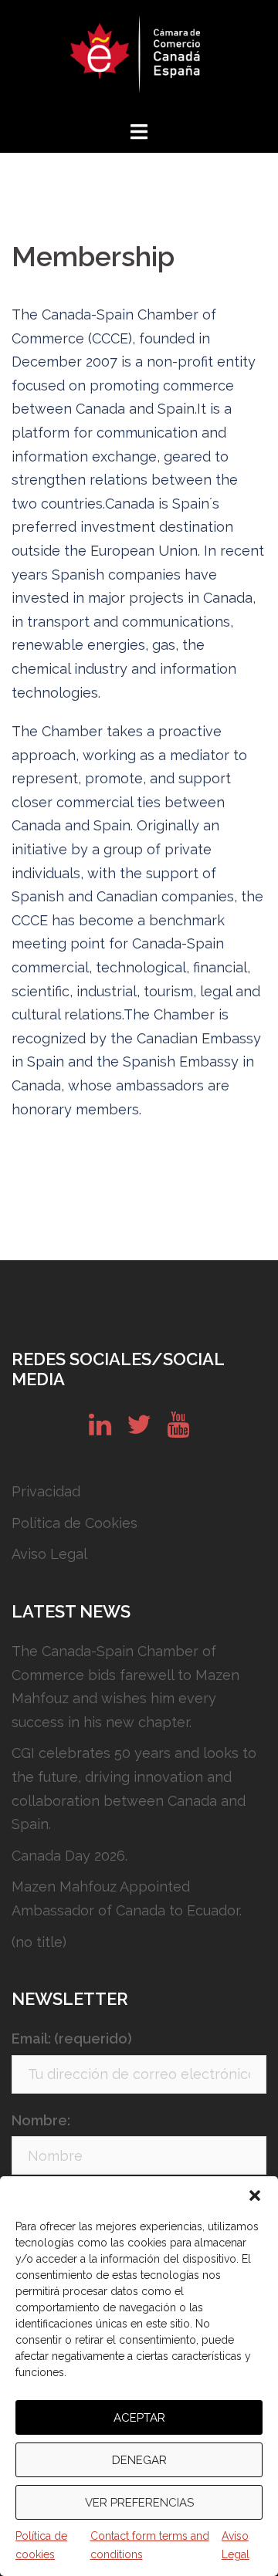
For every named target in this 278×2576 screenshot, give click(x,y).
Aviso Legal (236, 2545)
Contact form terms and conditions (150, 2545)
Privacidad (46, 1491)
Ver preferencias (139, 2503)
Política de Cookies (75, 1523)
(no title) (39, 1942)
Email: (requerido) (72, 2038)
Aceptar (139, 2418)
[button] (255, 2196)
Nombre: (41, 2120)
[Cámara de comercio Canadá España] (139, 58)
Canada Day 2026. (69, 1856)
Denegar (139, 2460)
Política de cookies (41, 2545)
